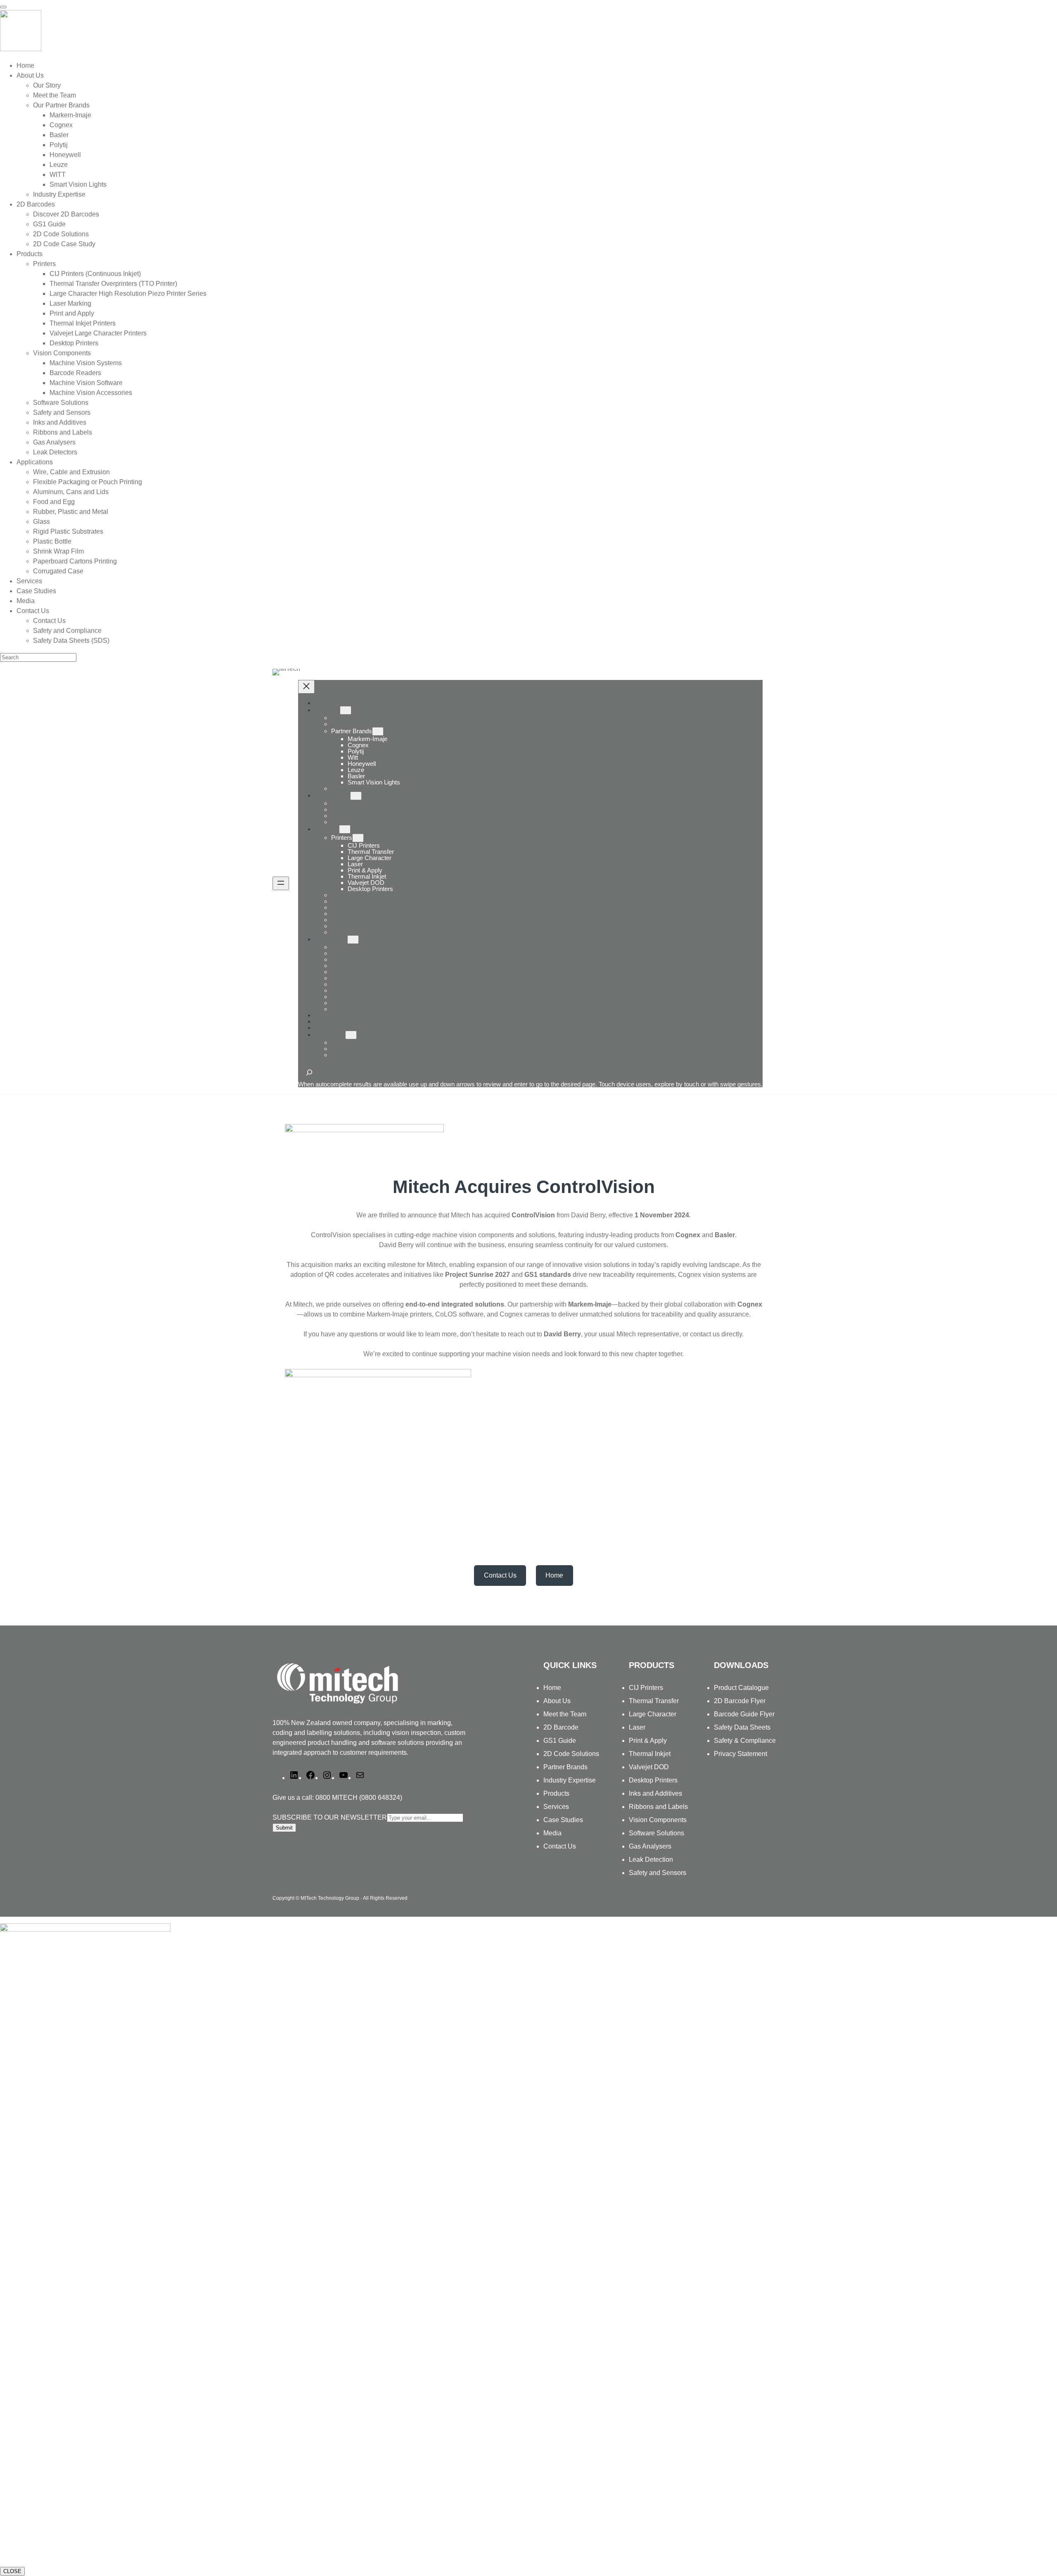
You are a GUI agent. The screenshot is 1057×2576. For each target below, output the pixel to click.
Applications (331, 939)
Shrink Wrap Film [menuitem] (58, 551)
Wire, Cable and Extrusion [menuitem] (71, 472)
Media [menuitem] (26, 601)
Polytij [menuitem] (59, 145)
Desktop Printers (653, 1780)
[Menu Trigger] (3, 7)
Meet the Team (565, 1714)
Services (556, 1807)
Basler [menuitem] (59, 135)
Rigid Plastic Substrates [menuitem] (68, 531)
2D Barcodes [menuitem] (36, 204)
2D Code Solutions (571, 1754)
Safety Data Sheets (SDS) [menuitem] (71, 640)
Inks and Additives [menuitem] (60, 422)
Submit (284, 1828)
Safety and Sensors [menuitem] (62, 412)
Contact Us (330, 1035)
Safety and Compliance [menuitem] (67, 631)
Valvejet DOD (649, 1767)
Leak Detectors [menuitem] (55, 452)
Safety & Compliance (745, 1741)
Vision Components (658, 1820)
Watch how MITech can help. (44, 2554)
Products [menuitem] (30, 254)
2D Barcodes (332, 795)
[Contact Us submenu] (351, 1035)
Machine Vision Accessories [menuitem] (91, 393)
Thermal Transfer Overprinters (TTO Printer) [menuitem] (113, 284)
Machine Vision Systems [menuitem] (86, 363)
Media (552, 1833)
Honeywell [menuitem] (65, 155)
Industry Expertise (570, 1780)
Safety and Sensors (658, 1873)
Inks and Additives (655, 1793)
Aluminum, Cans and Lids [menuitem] (71, 492)
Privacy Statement (741, 1754)
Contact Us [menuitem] (33, 611)
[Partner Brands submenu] (378, 731)
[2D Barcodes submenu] (356, 796)
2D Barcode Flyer (740, 1701)
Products (327, 829)
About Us (327, 710)
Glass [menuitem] (41, 522)
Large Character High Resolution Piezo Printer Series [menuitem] (128, 293)
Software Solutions (656, 1833)
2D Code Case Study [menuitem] (64, 244)
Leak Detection (651, 1860)
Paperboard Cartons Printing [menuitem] (75, 561)
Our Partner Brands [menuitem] (61, 105)
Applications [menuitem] (35, 462)
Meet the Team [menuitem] (55, 95)
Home (323, 703)
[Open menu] (281, 883)
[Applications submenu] (353, 940)
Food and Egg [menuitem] (54, 502)
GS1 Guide (560, 1741)
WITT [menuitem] (58, 175)
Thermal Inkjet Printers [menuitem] (83, 323)
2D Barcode (561, 1727)
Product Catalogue (741, 1688)
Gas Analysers (650, 1846)
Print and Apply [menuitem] (72, 313)
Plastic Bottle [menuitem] (52, 541)
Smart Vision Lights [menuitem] (78, 184)
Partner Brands (352, 731)
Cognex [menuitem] (61, 125)
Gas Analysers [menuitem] (54, 442)
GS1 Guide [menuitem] (49, 224)
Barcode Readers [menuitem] (75, 373)
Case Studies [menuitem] (36, 591)
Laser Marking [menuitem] (70, 303)
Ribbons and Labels (658, 1807)
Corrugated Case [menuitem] (58, 571)
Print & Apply (648, 1741)
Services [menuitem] (29, 581)
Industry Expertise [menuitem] (59, 194)
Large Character (653, 1714)
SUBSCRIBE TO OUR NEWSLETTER (330, 1817)
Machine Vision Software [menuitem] (86, 383)
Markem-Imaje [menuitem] (70, 115)
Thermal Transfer (654, 1701)
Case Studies (563, 1820)
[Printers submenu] (358, 838)
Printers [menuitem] (44, 264)
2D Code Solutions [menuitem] (61, 234)
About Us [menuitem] (30, 75)
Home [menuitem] (25, 65)
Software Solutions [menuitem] (61, 403)
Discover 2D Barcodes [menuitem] (66, 214)
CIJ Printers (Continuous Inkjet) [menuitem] (95, 274)
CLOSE (12, 2571)
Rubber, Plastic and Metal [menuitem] (71, 512)
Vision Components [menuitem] (62, 353)
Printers (342, 838)
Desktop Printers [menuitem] (74, 343)
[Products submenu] (345, 829)
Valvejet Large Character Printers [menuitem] (98, 333)
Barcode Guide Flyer (744, 1714)
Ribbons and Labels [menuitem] (63, 432)
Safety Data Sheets (742, 1727)
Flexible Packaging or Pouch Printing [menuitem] (88, 482)
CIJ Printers (646, 1688)
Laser (637, 1727)
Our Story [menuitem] (47, 85)
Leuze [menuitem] (59, 165)
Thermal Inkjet (650, 1754)
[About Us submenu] (346, 710)
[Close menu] (306, 687)
